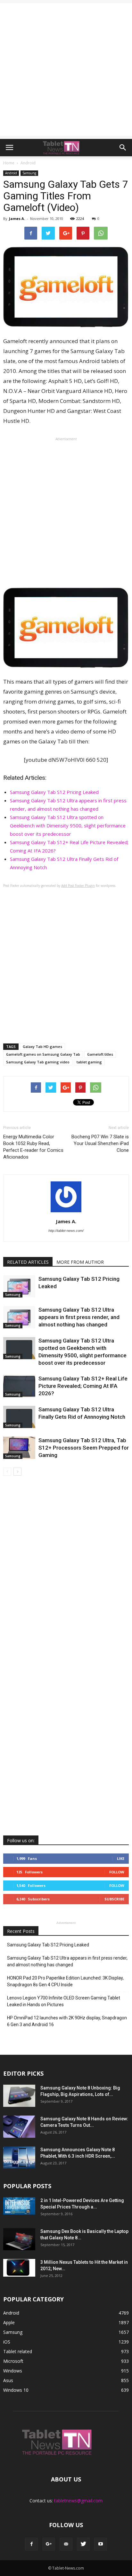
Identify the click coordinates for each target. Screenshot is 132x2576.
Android (11, 173)
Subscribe (114, 1899)
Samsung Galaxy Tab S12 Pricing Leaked (54, 792)
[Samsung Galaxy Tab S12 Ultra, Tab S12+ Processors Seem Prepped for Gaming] (19, 1448)
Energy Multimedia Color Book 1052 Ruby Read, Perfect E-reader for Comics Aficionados (33, 1147)
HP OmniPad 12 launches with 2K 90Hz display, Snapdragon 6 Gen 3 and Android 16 (67, 2021)
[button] (123, 148)
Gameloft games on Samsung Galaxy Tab (43, 1054)
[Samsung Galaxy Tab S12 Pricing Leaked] (19, 1286)
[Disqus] (66, 1573)
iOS (7, 2342)
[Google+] (49, 2544)
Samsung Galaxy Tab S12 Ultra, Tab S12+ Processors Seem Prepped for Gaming (84, 1448)
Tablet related (18, 2351)
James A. (17, 218)
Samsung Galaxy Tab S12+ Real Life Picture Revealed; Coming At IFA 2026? (83, 1386)
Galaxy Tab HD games (42, 1047)
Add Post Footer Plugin (78, 886)
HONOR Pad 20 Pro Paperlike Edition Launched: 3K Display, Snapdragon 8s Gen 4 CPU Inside (65, 1981)
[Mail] (66, 2544)
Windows (13, 2371)
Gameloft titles (100, 1054)
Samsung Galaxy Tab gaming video (38, 1062)
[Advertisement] (66, 69)
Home (9, 163)
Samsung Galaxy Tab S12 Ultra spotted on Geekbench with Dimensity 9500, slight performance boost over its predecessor (68, 825)
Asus (8, 2380)
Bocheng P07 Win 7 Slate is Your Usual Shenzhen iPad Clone (100, 1143)
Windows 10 (16, 2390)
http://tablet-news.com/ (66, 1231)
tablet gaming (89, 1062)
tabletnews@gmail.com (78, 2501)
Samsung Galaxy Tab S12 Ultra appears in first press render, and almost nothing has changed (79, 1317)
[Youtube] (101, 2544)
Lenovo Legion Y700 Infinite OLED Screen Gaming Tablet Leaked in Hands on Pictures (64, 2001)
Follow (117, 1872)
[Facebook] (31, 2544)
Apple (9, 2322)
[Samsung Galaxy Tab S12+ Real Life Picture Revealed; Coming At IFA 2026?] (19, 1386)
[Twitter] (83, 2544)
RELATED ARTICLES (28, 1262)
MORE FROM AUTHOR (80, 1262)
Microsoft (13, 2361)
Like (121, 1858)
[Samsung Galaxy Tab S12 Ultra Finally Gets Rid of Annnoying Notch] (19, 1417)
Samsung (29, 173)
